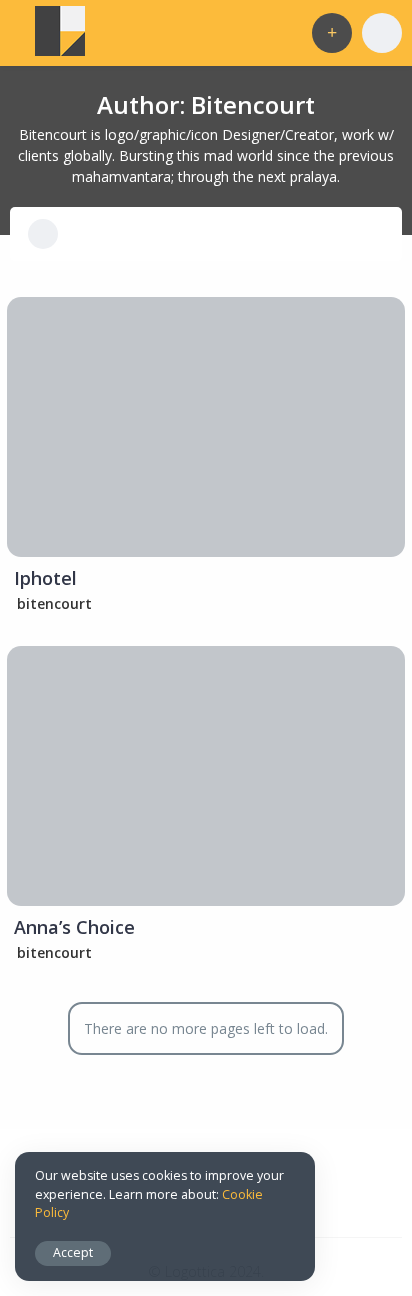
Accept (73, 1252)
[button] (332, 33)
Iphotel (45, 578)
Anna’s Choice (74, 927)
